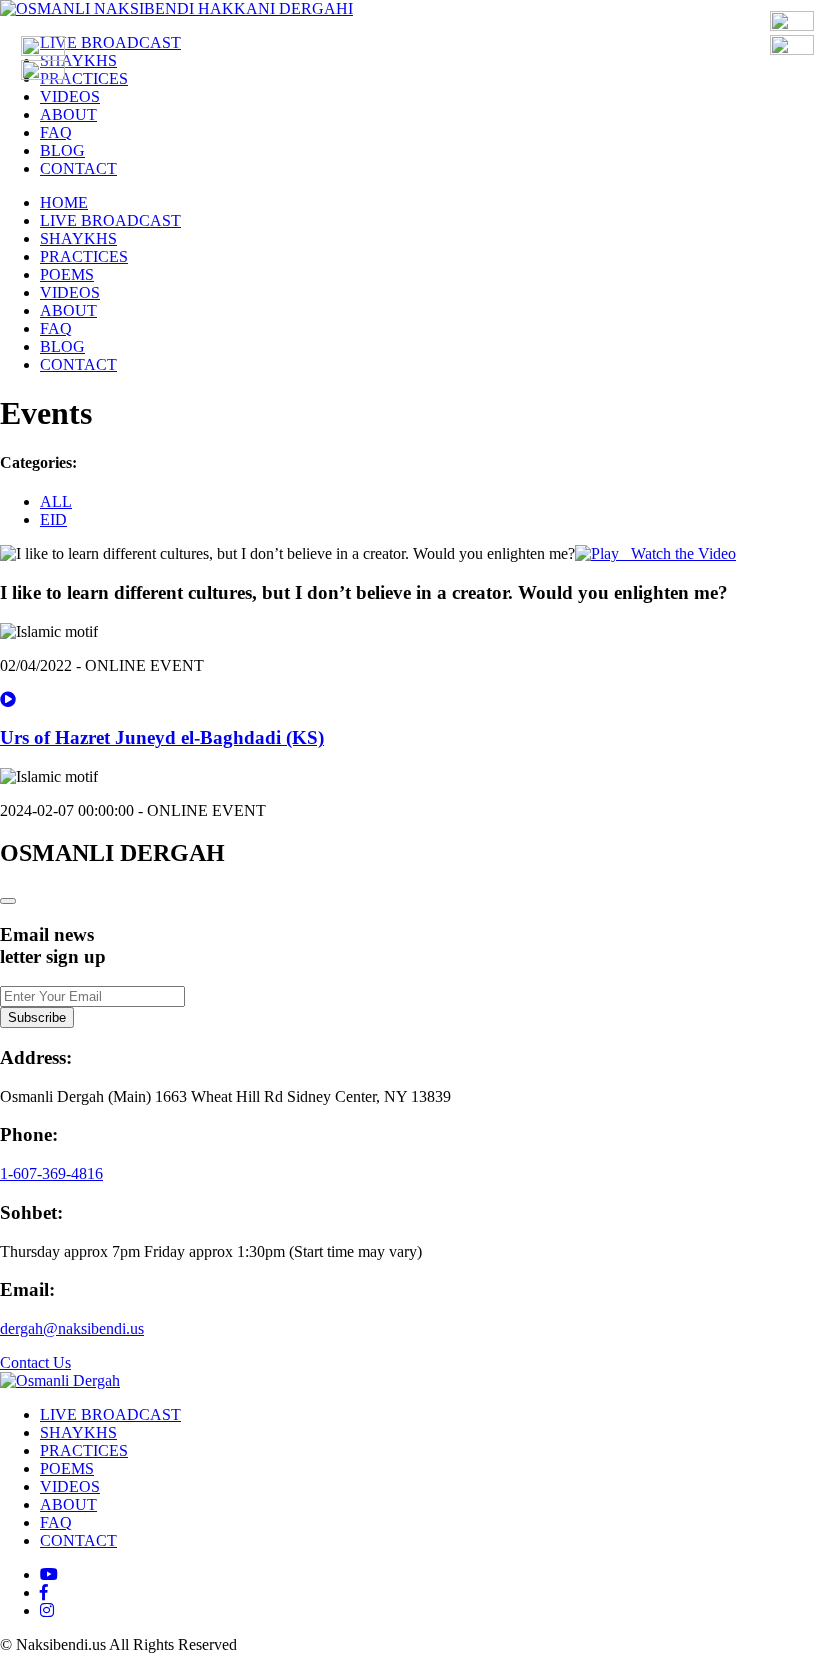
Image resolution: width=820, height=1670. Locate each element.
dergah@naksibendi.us (72, 1328)
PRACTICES (84, 78)
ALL (56, 501)
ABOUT (68, 114)
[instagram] (47, 1610)
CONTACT (78, 168)
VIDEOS (70, 96)
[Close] (8, 901)
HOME (64, 202)
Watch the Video (677, 553)
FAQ (56, 132)
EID (53, 519)
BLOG (62, 150)
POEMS (67, 274)
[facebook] (44, 1592)
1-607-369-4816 (51, 1173)
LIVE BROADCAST (110, 42)
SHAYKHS (78, 60)
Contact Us (35, 1362)
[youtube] (49, 1574)
